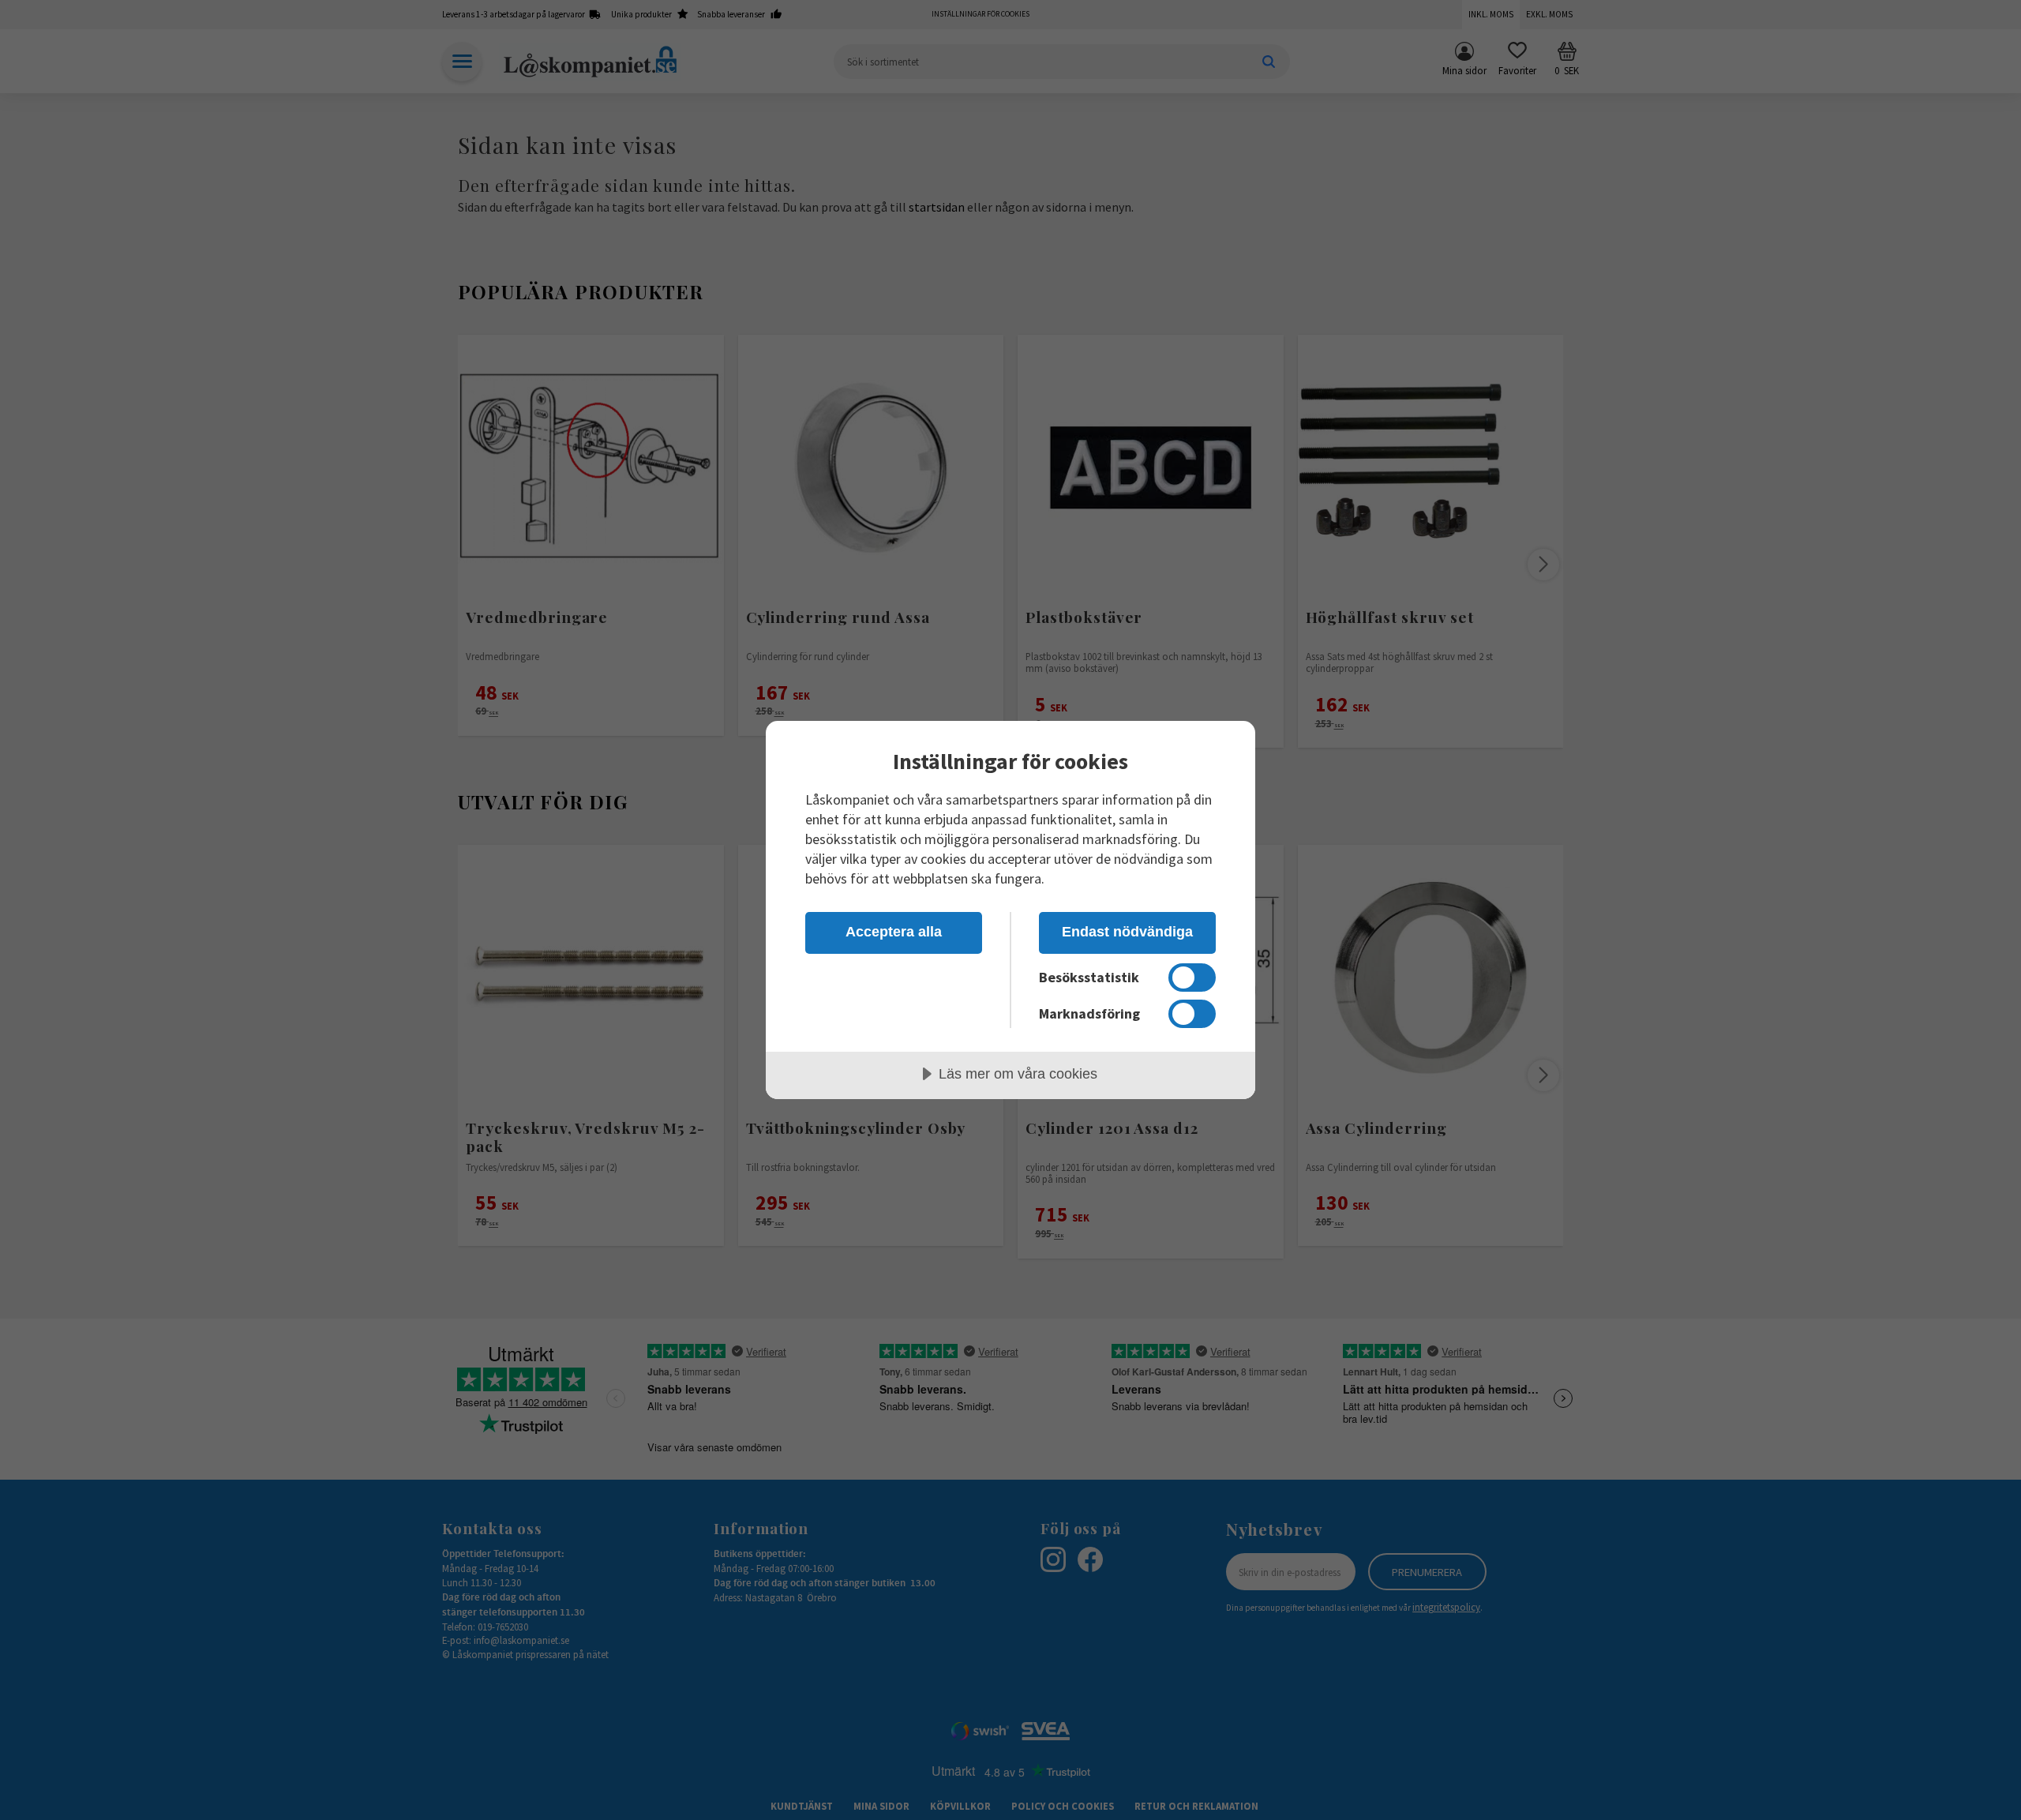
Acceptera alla (894, 932)
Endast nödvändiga (1127, 932)
